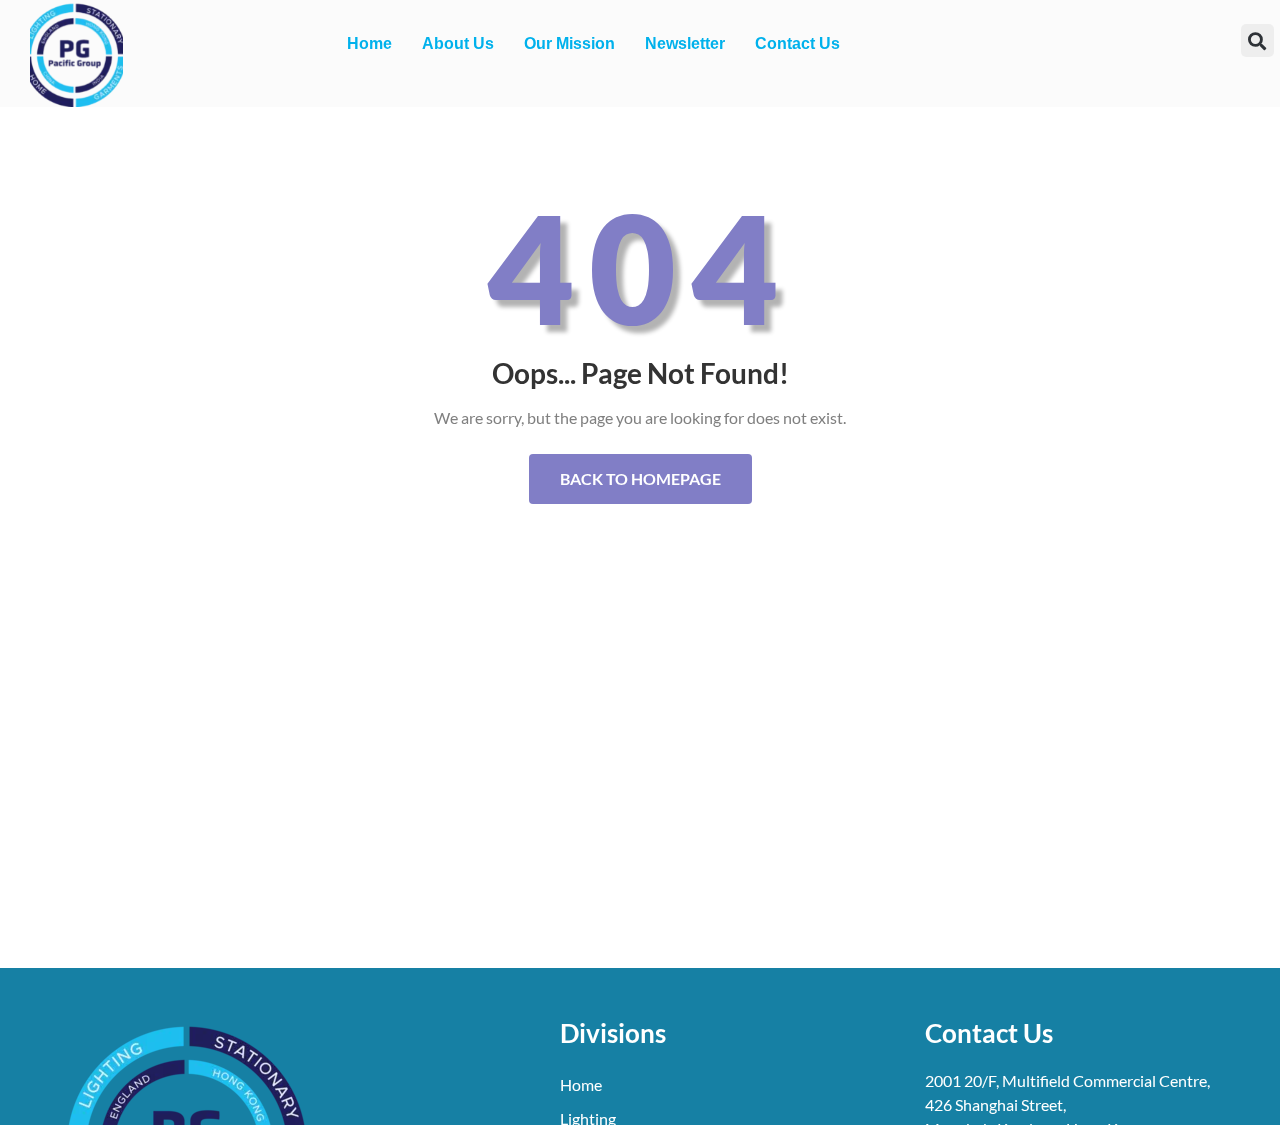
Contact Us (797, 43)
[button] (1257, 40)
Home (369, 43)
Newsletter (685, 43)
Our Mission (569, 43)
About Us (458, 43)
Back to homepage (640, 478)
